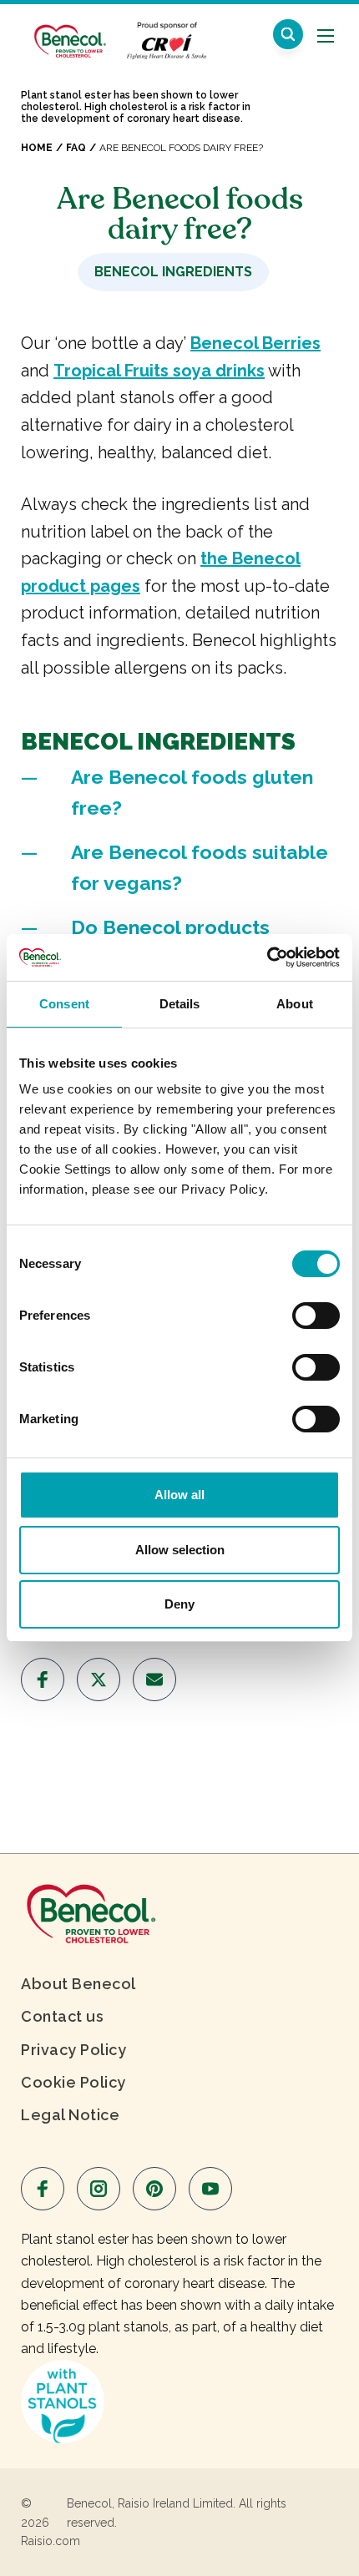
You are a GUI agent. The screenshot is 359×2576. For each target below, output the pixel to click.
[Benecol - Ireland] (69, 32)
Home (37, 148)
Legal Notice (70, 2115)
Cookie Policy (73, 2082)
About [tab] (295, 1004)
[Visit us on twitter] (99, 1679)
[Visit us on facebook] (43, 1679)
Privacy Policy (73, 2050)
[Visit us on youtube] (210, 2189)
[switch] (316, 1316)
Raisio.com (51, 2541)
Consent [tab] (64, 1004)
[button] (288, 34)
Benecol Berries (255, 343)
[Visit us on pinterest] (154, 2189)
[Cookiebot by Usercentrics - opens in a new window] (267, 957)
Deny (179, 1604)
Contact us (62, 2016)
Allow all (179, 1495)
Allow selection (180, 1550)
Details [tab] (180, 1004)
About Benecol (78, 1984)
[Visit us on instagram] (99, 2189)
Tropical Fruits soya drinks (159, 371)
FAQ (76, 148)
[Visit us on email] (154, 1679)
